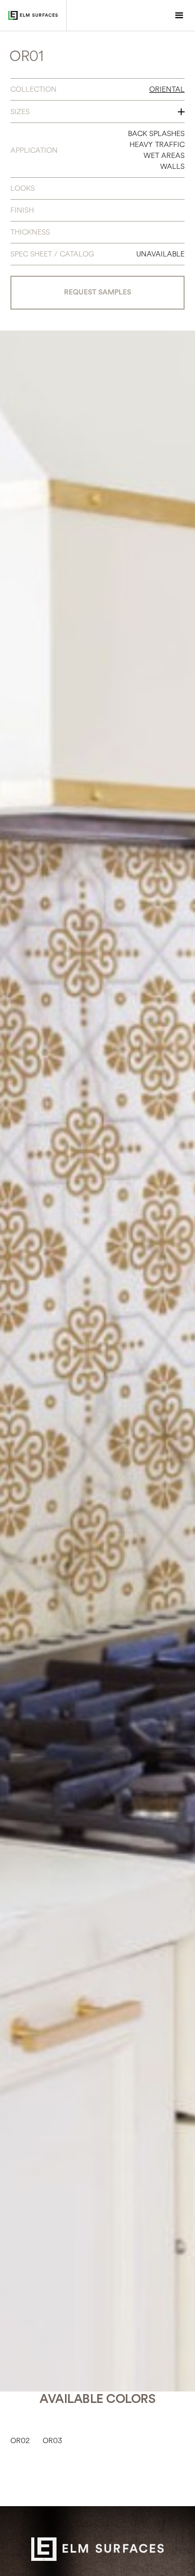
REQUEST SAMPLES (97, 292)
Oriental (167, 89)
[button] (179, 16)
